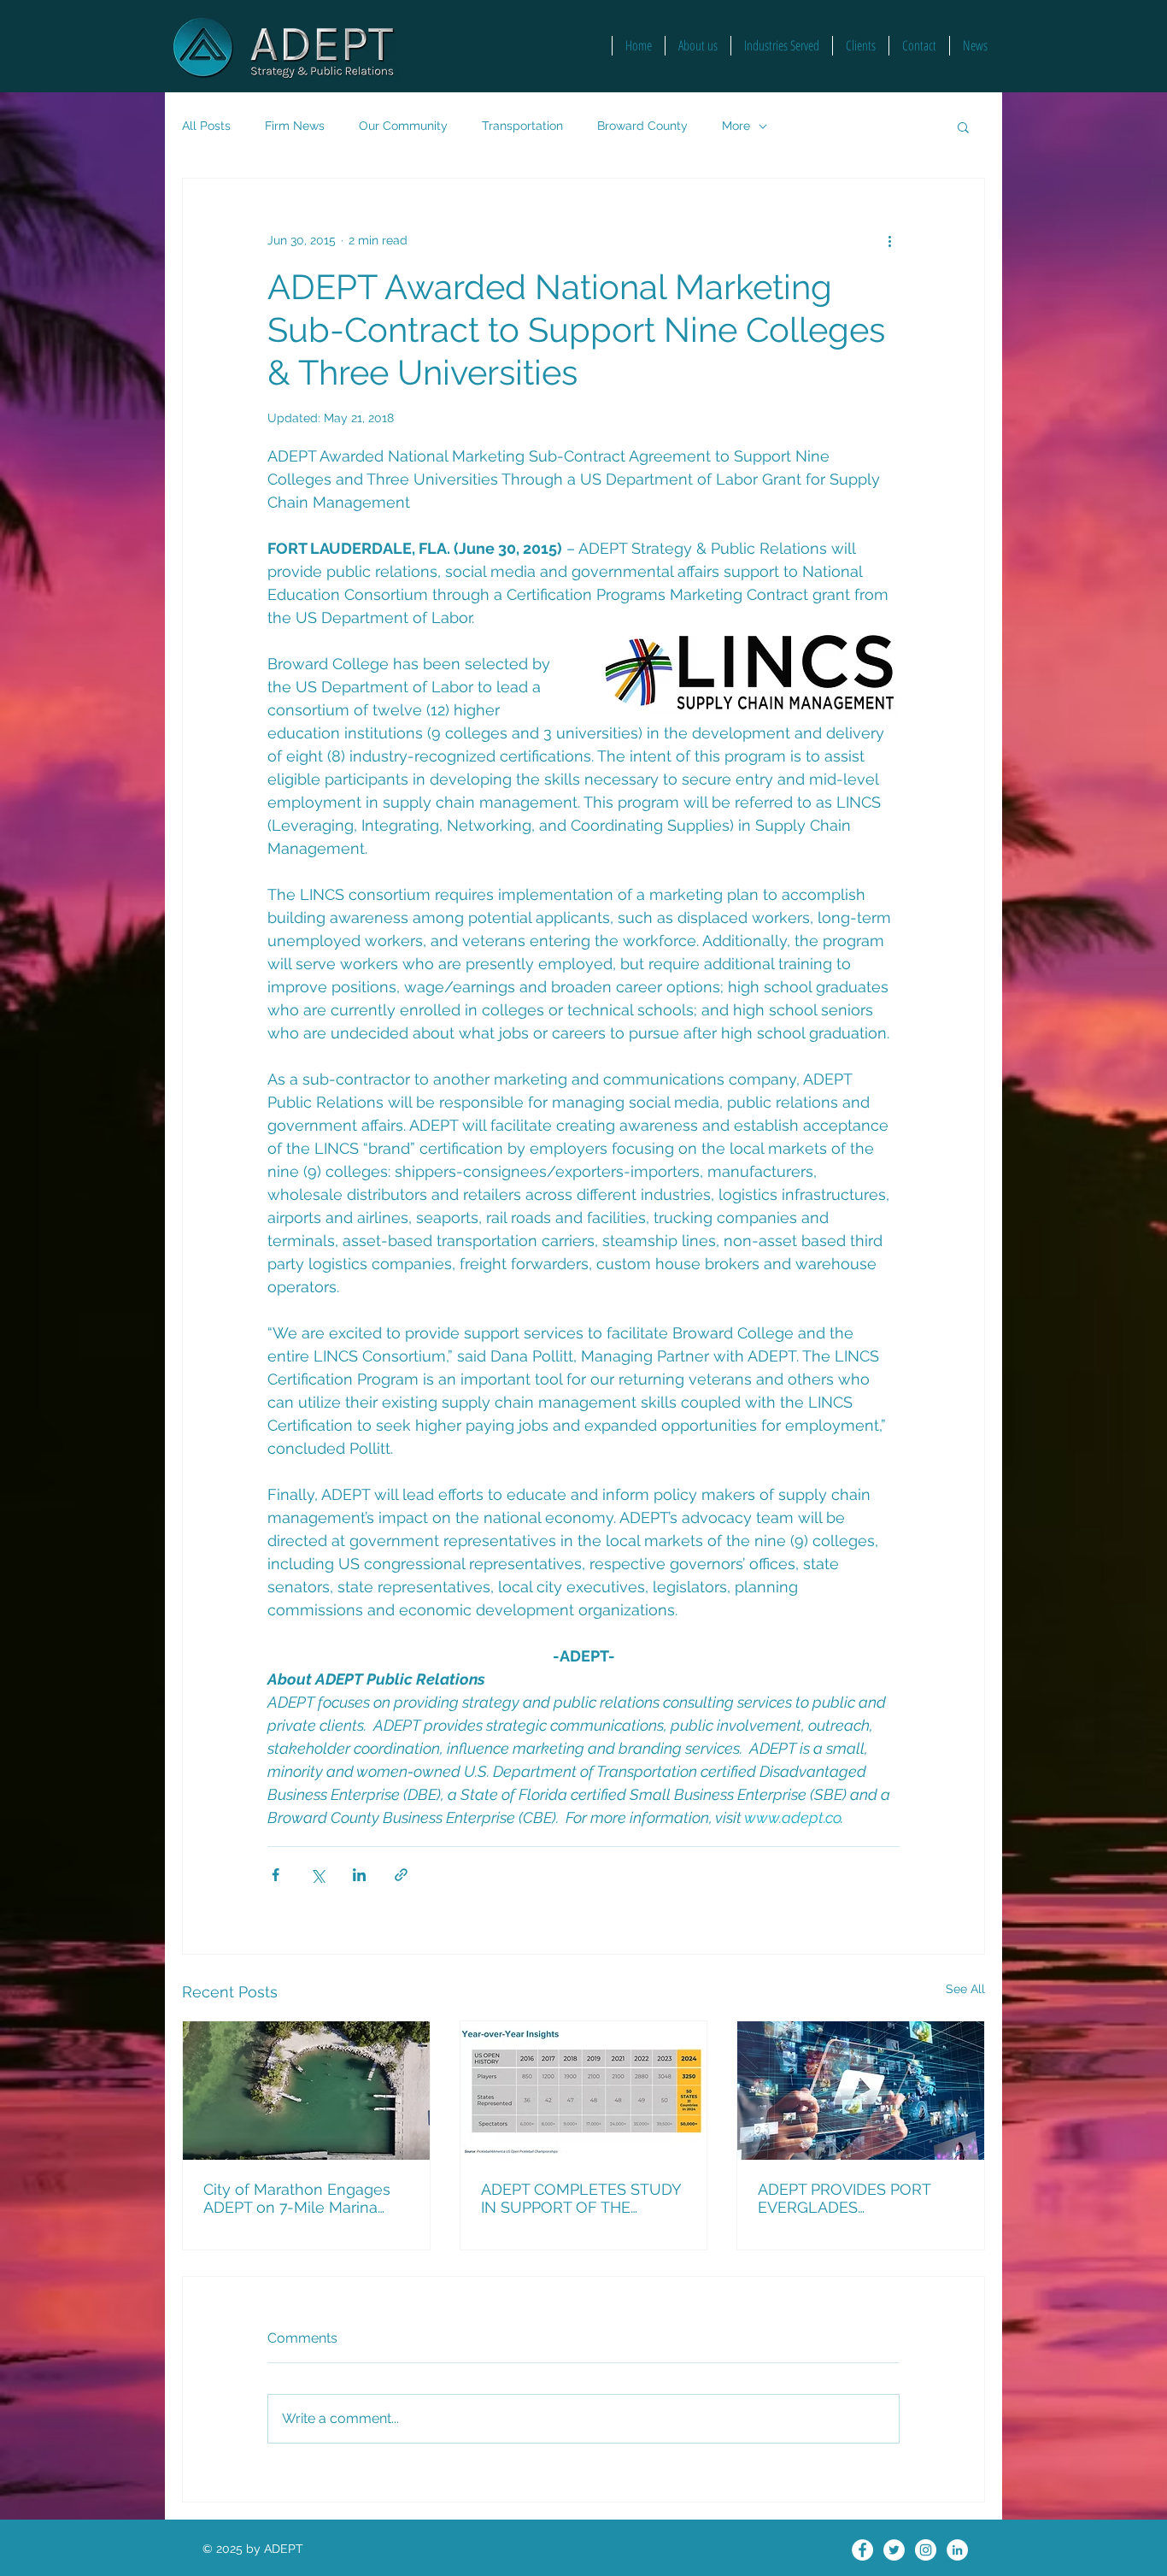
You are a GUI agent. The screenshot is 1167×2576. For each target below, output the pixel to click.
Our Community (403, 126)
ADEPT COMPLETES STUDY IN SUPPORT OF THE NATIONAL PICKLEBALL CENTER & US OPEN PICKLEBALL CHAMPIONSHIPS (581, 2198)
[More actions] (889, 240)
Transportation (522, 126)
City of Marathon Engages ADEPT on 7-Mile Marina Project (297, 2198)
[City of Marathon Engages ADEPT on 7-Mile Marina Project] (306, 2091)
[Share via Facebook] (276, 1875)
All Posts (206, 126)
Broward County (642, 126)
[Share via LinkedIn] (359, 1875)
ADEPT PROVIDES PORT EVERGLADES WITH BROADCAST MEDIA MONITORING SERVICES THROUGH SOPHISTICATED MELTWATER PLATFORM (857, 2198)
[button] (963, 126)
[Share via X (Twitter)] (317, 1875)
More (736, 126)
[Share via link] (401, 1875)
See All (965, 1989)
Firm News (295, 126)
